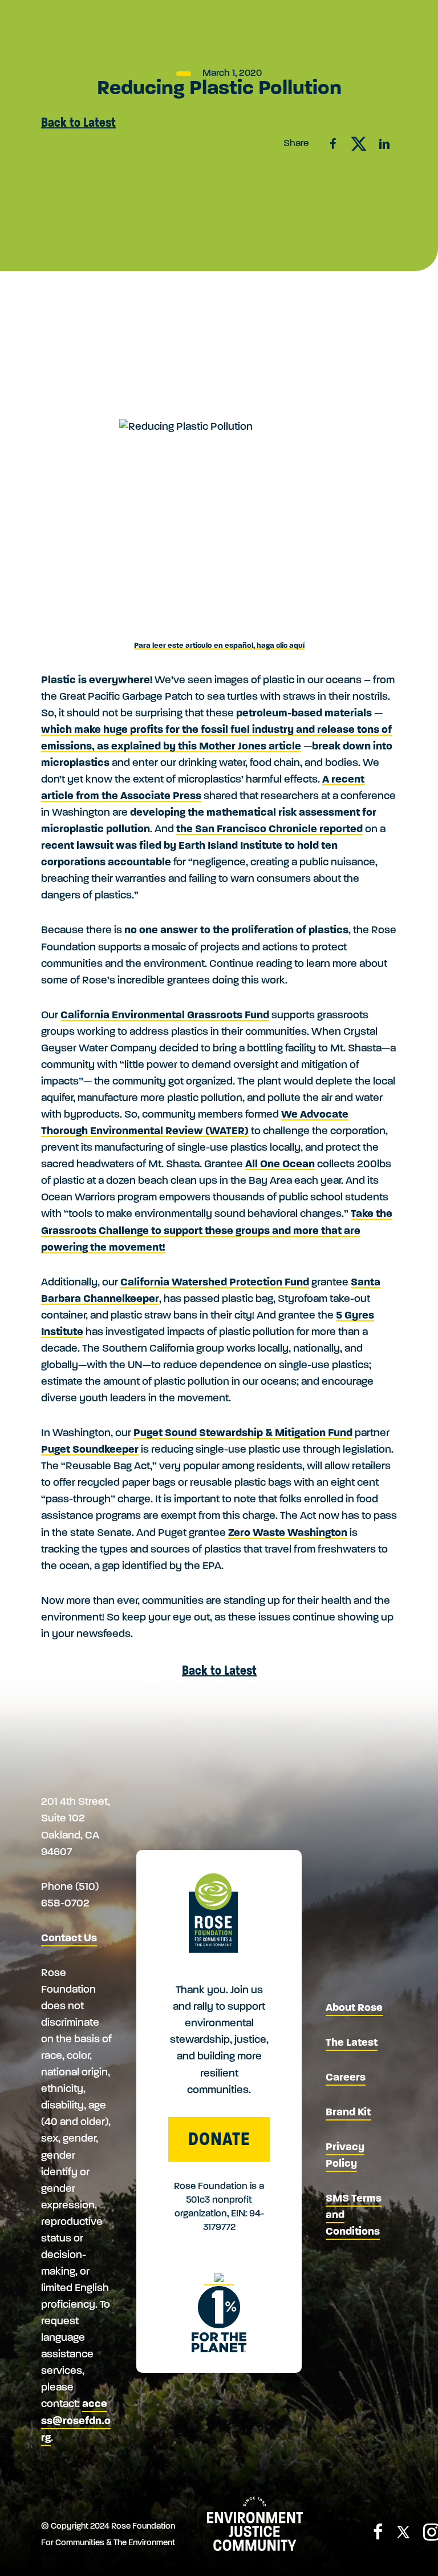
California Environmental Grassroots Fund (165, 1016)
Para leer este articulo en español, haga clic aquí (219, 646)
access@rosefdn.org (76, 2421)
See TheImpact (239, 70)
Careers (346, 2078)
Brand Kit (348, 2113)
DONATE (219, 2139)
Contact (243, 13)
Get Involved (148, 16)
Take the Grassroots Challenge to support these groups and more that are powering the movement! (217, 1231)
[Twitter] (403, 2536)
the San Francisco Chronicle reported (269, 830)
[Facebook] (378, 2535)
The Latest (352, 2043)
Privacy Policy (345, 2156)
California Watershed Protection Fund (215, 1283)
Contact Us (69, 1939)
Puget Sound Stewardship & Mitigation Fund (243, 1434)
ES (367, 13)
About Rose (60, 16)
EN (344, 13)
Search (392, 15)
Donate (338, 68)
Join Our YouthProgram (161, 71)
